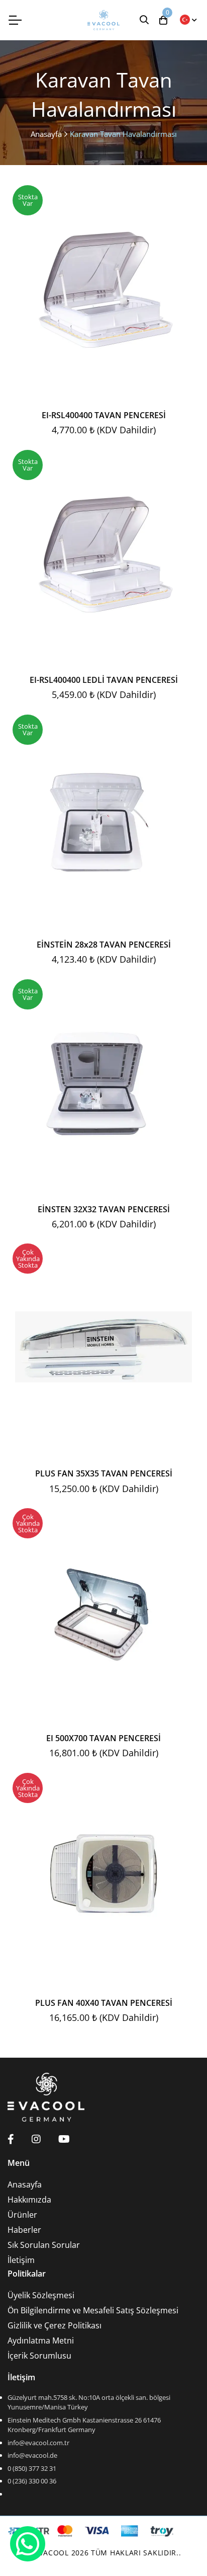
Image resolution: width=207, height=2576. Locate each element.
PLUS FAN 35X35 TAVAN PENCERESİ (104, 1473)
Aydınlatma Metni (41, 2340)
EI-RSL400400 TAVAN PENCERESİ (104, 415)
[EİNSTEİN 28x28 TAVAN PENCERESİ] (103, 818)
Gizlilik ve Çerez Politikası (55, 2325)
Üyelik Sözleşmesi (41, 2295)
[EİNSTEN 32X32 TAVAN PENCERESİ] (103, 1082)
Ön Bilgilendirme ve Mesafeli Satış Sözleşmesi (93, 2310)
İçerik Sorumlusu (39, 2356)
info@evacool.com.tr (38, 2443)
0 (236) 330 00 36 (32, 2481)
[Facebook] (11, 2139)
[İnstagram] (36, 2139)
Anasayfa (46, 134)
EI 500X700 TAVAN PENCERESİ (103, 1738)
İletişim (21, 2260)
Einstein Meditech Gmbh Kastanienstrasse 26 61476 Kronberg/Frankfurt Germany (84, 2425)
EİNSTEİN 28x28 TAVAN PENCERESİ (104, 945)
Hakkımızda (29, 2200)
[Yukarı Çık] (180, 2549)
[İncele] (193, 247)
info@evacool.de (32, 2455)
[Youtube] (64, 2139)
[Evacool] (103, 20)
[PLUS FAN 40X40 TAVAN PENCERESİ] (103, 1876)
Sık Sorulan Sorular (44, 2245)
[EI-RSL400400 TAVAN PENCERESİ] (103, 288)
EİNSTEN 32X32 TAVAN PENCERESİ (104, 1209)
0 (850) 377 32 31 (32, 2468)
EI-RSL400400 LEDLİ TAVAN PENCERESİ (104, 680)
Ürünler (22, 2215)
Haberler (24, 2230)
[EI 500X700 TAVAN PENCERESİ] (103, 1611)
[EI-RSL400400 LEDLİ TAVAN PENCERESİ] (103, 553)
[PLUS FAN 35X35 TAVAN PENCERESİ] (103, 1347)
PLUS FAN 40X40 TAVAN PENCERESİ (104, 2003)
